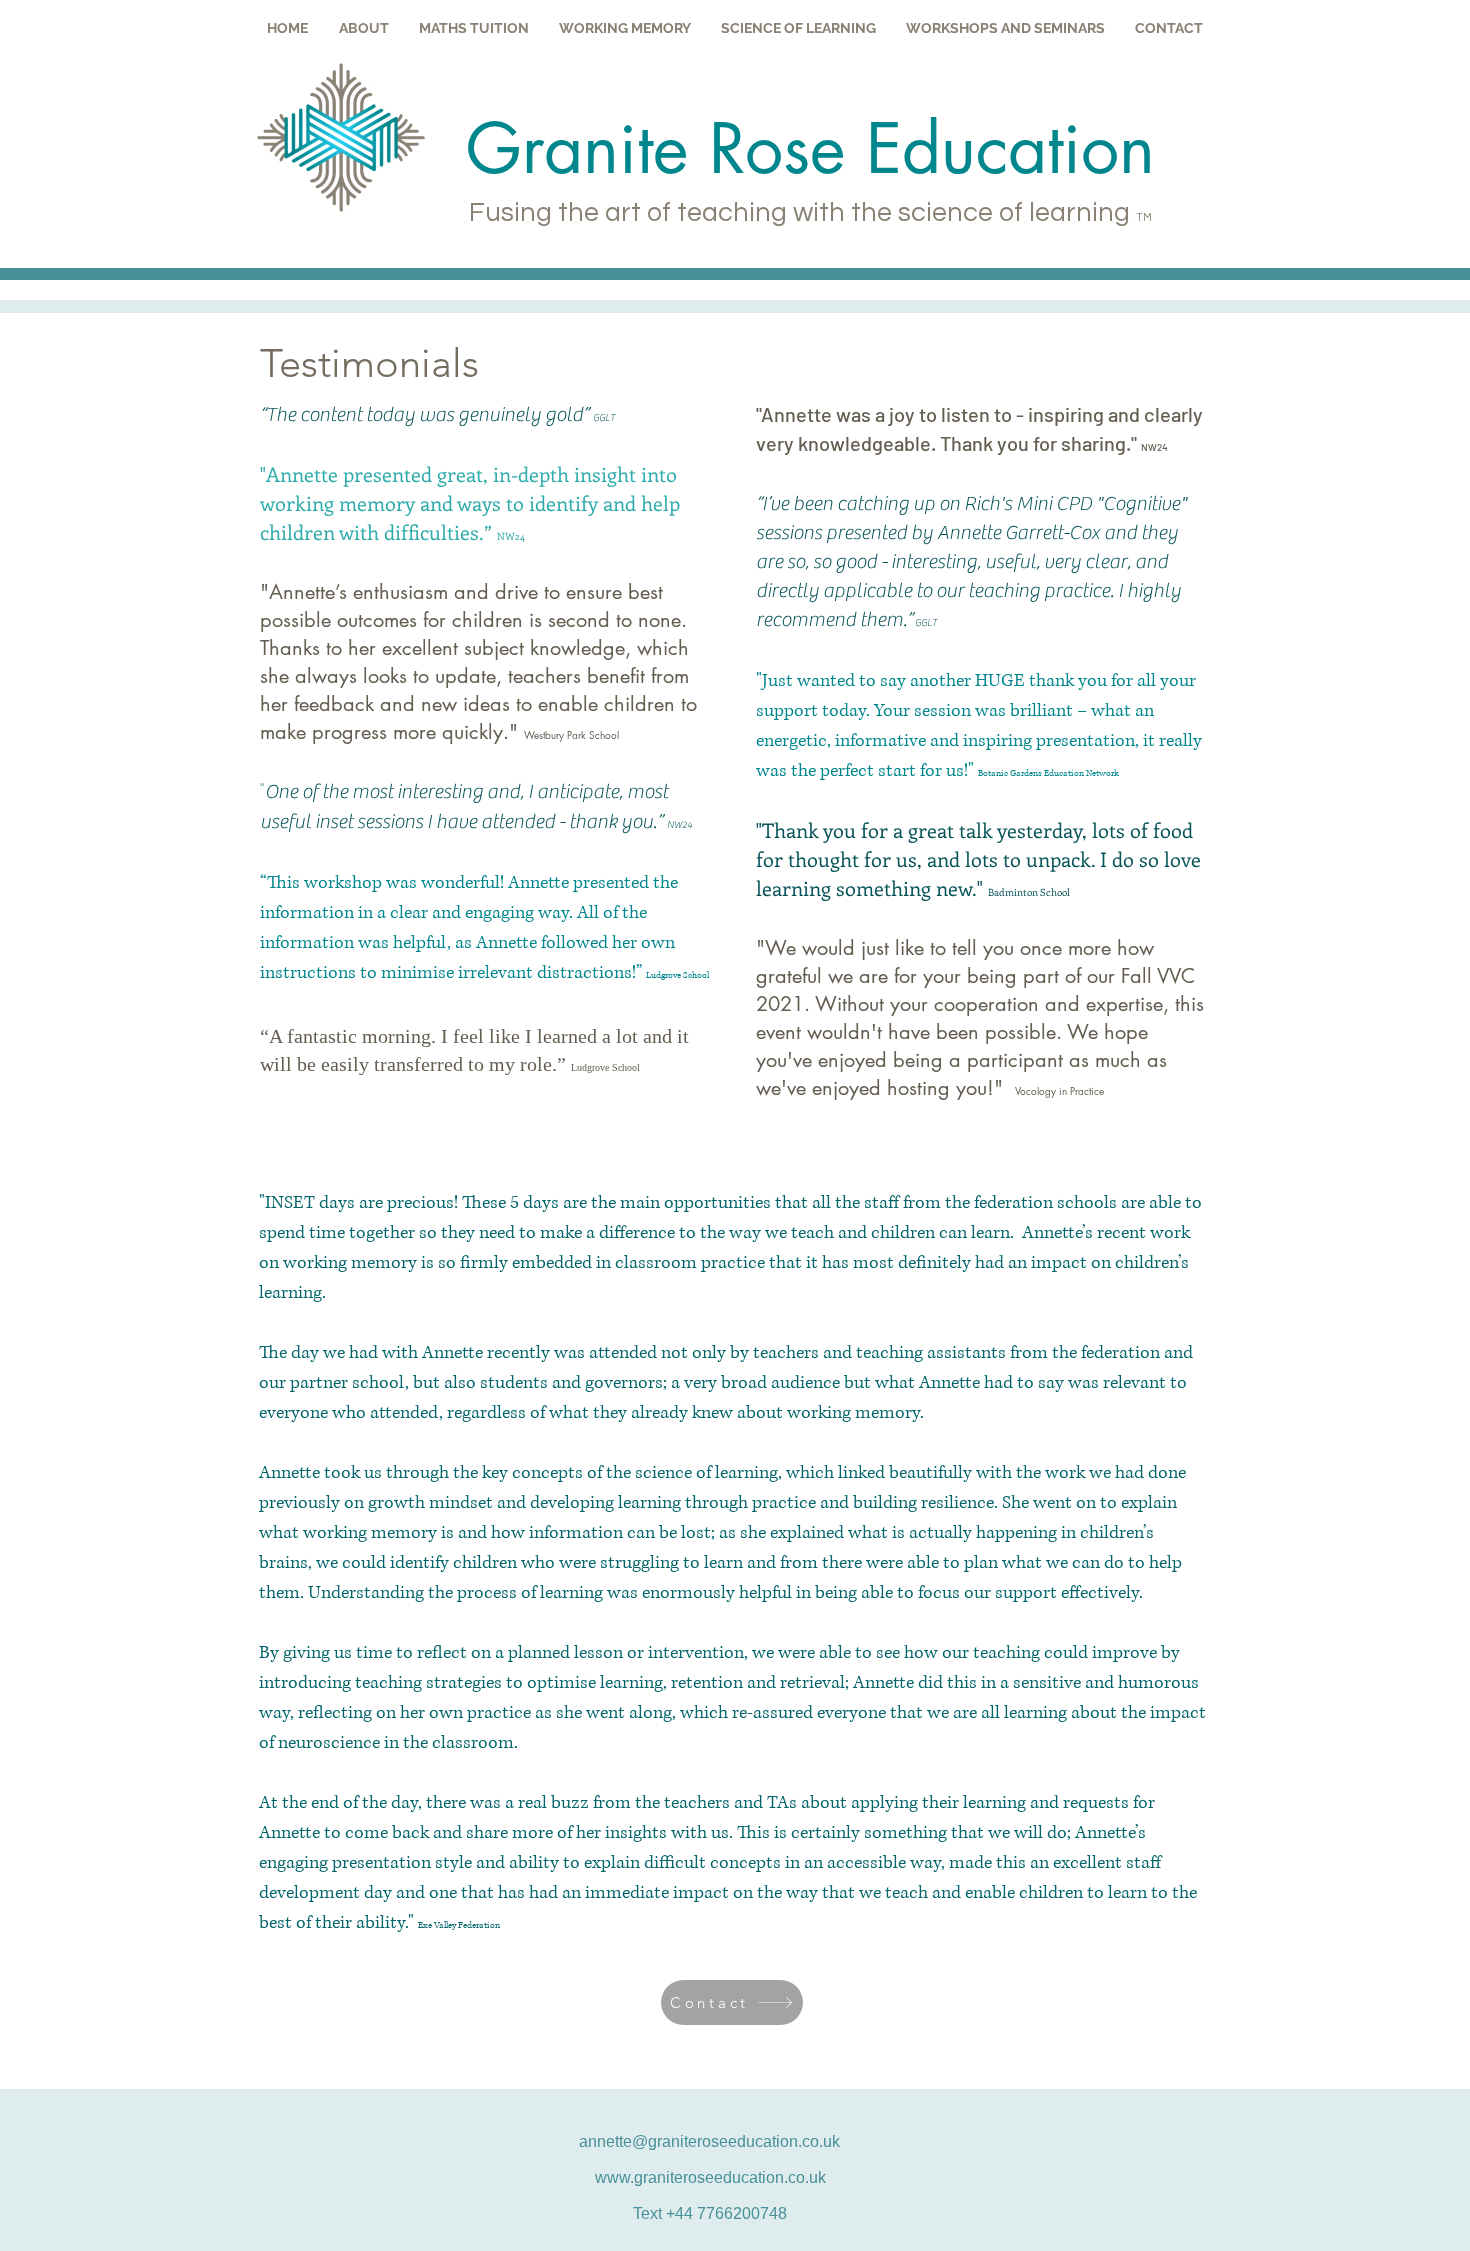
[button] (363, 28)
